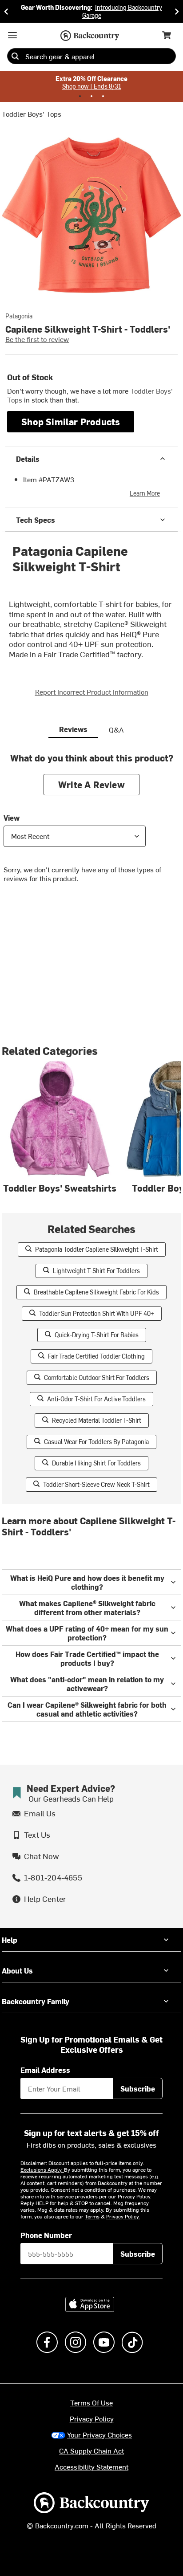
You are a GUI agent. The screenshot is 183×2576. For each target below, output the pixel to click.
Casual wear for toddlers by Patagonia (96, 1442)
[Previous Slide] (6, 11)
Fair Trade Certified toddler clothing (96, 1356)
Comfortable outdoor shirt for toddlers (97, 1378)
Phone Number (46, 2235)
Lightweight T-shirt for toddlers (96, 1271)
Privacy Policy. (123, 2216)
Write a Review (91, 784)
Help (10, 1940)
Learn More (145, 493)
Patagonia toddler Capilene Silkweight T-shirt (97, 1249)
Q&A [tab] (116, 729)
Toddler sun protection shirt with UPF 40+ (97, 1313)
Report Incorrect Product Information (92, 692)
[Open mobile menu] (12, 35)
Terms (92, 2216)
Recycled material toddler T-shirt (97, 1420)
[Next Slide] (177, 11)
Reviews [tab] (73, 729)
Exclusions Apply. (42, 2169)
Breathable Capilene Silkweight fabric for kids (96, 1292)
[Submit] (15, 56)
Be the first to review (37, 339)
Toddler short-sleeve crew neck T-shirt (96, 1484)
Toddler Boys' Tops (32, 114)
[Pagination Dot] (80, 96)
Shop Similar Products (71, 421)
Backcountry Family (36, 2001)
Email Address (45, 2070)
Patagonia (19, 316)
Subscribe (138, 2088)
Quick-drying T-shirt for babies (97, 1335)
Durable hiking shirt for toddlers (96, 1463)
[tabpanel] (91, 824)
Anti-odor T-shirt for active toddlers (96, 1399)
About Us (17, 1970)
